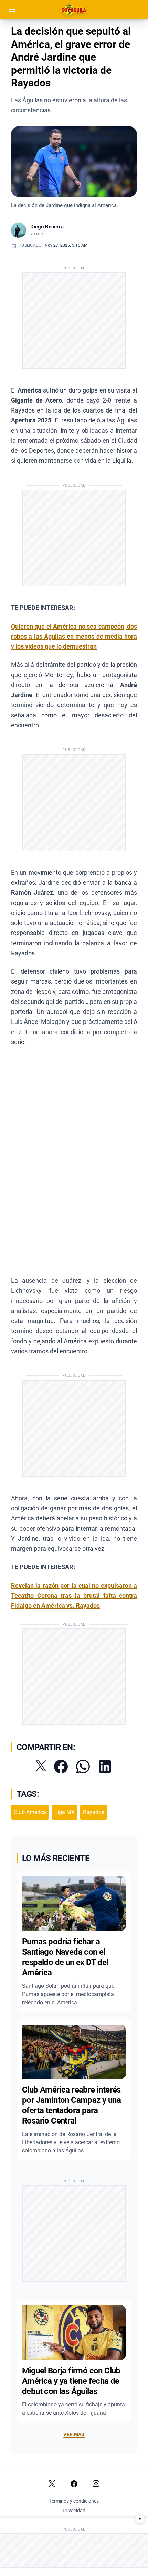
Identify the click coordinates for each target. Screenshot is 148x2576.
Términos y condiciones (74, 2501)
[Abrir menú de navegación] (12, 10)
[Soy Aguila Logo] (74, 10)
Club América (30, 1812)
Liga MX (65, 1812)
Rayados (94, 1812)
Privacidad (74, 2511)
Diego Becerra (47, 227)
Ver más (74, 2434)
